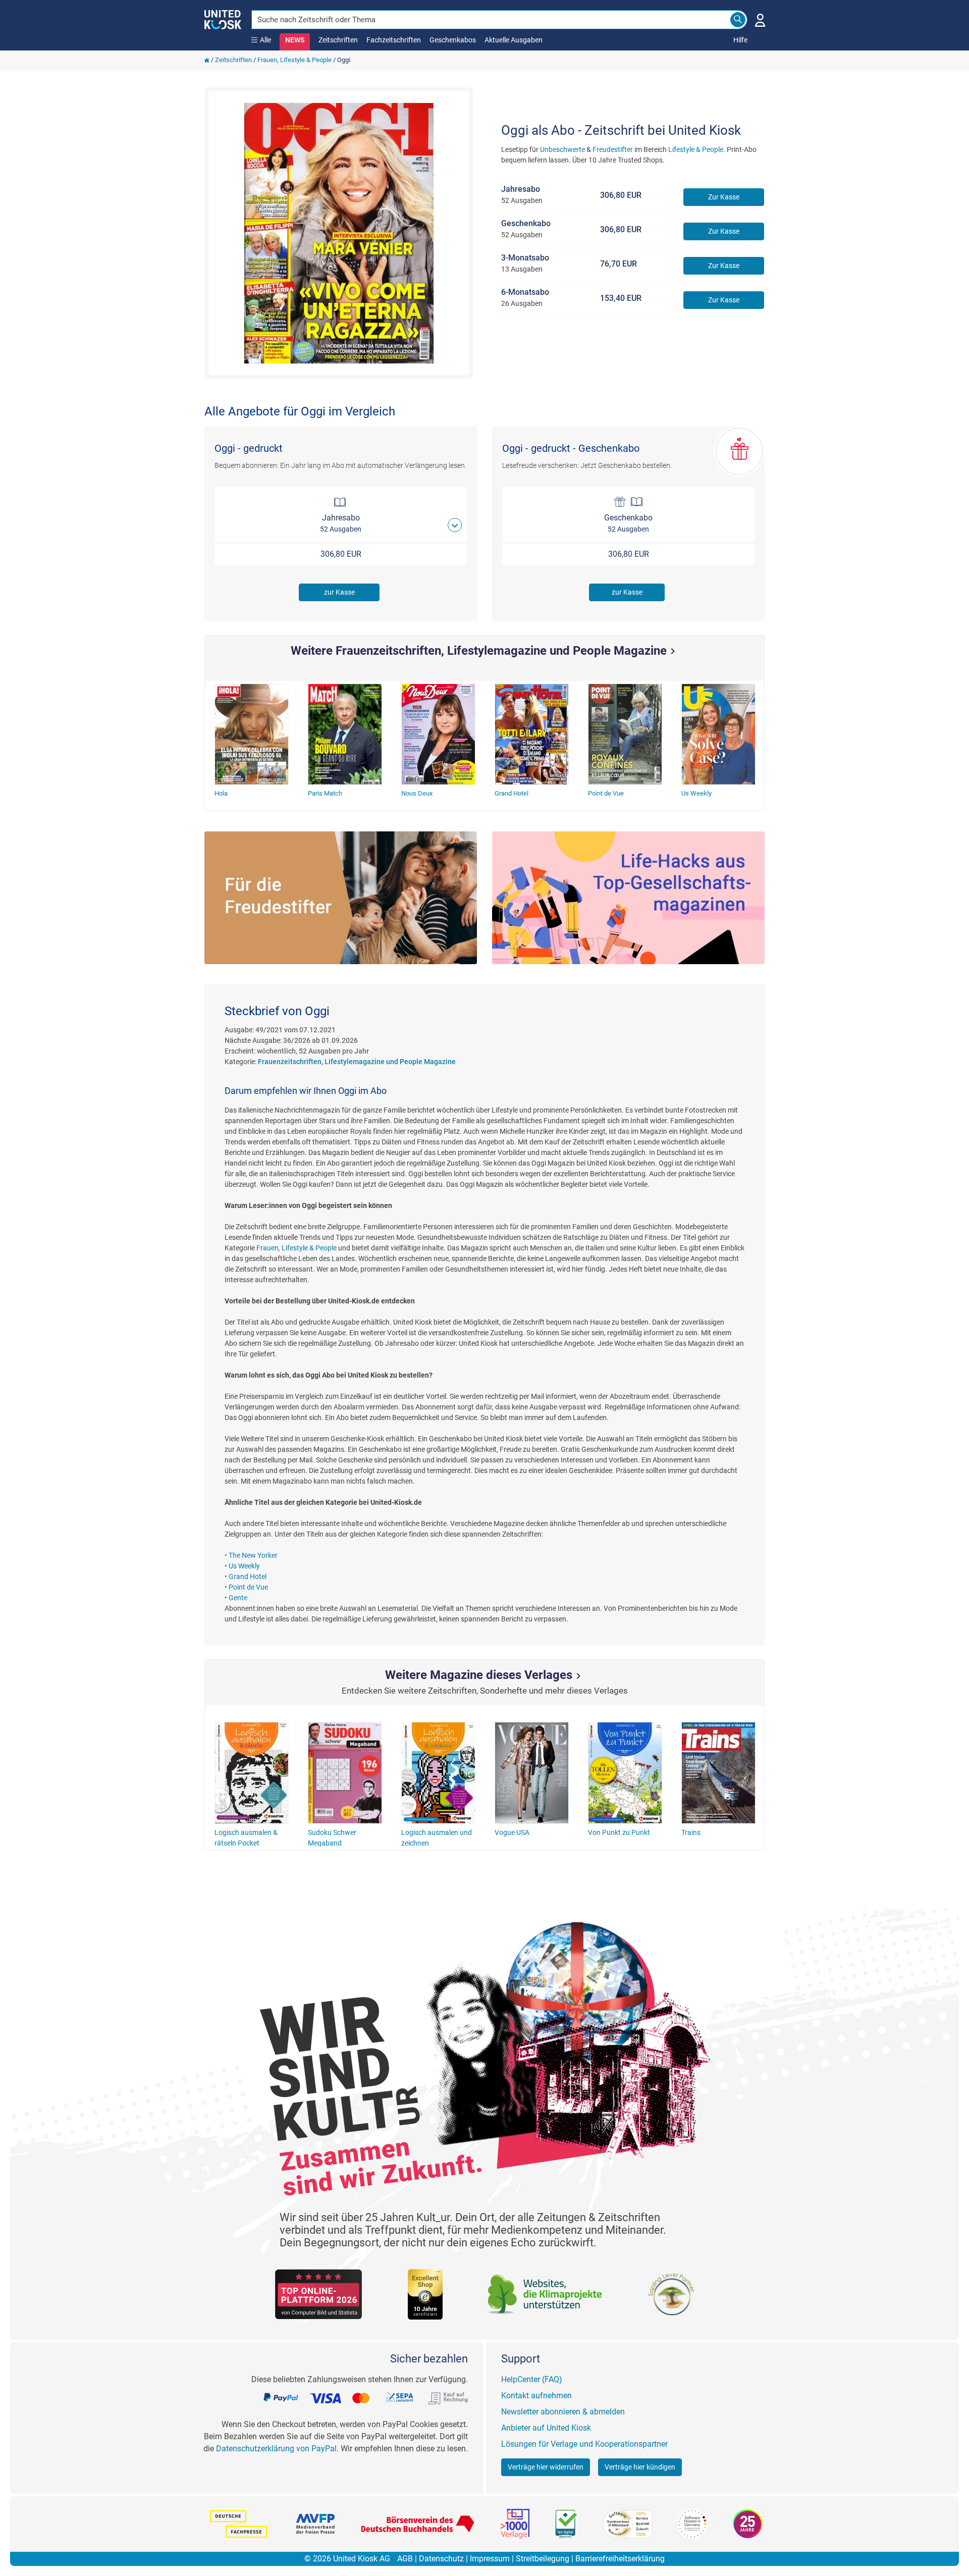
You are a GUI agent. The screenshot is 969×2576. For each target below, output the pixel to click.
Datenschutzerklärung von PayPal (276, 2449)
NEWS (295, 40)
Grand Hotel (248, 1576)
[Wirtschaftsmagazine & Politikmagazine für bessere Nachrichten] (628, 898)
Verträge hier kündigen (640, 2467)
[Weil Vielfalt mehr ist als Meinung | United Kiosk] (223, 19)
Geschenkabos (453, 40)
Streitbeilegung (543, 2559)
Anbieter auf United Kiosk (546, 2428)
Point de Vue (248, 1587)
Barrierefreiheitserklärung (620, 2559)
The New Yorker (253, 1555)
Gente (238, 1598)
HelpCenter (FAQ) (532, 2379)
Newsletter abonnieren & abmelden (563, 2412)
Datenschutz (441, 2559)
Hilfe (740, 40)
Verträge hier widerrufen (546, 2467)
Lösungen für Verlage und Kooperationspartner (584, 2444)
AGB (405, 2559)
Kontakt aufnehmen (536, 2396)
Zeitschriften (338, 40)
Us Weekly (244, 1566)
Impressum (490, 2559)
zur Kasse (339, 592)
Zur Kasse (724, 197)
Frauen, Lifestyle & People (294, 60)
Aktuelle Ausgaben (514, 40)
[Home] (207, 60)
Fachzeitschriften (394, 40)
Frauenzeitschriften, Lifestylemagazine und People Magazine (357, 1062)
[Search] (738, 20)
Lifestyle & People (696, 149)
